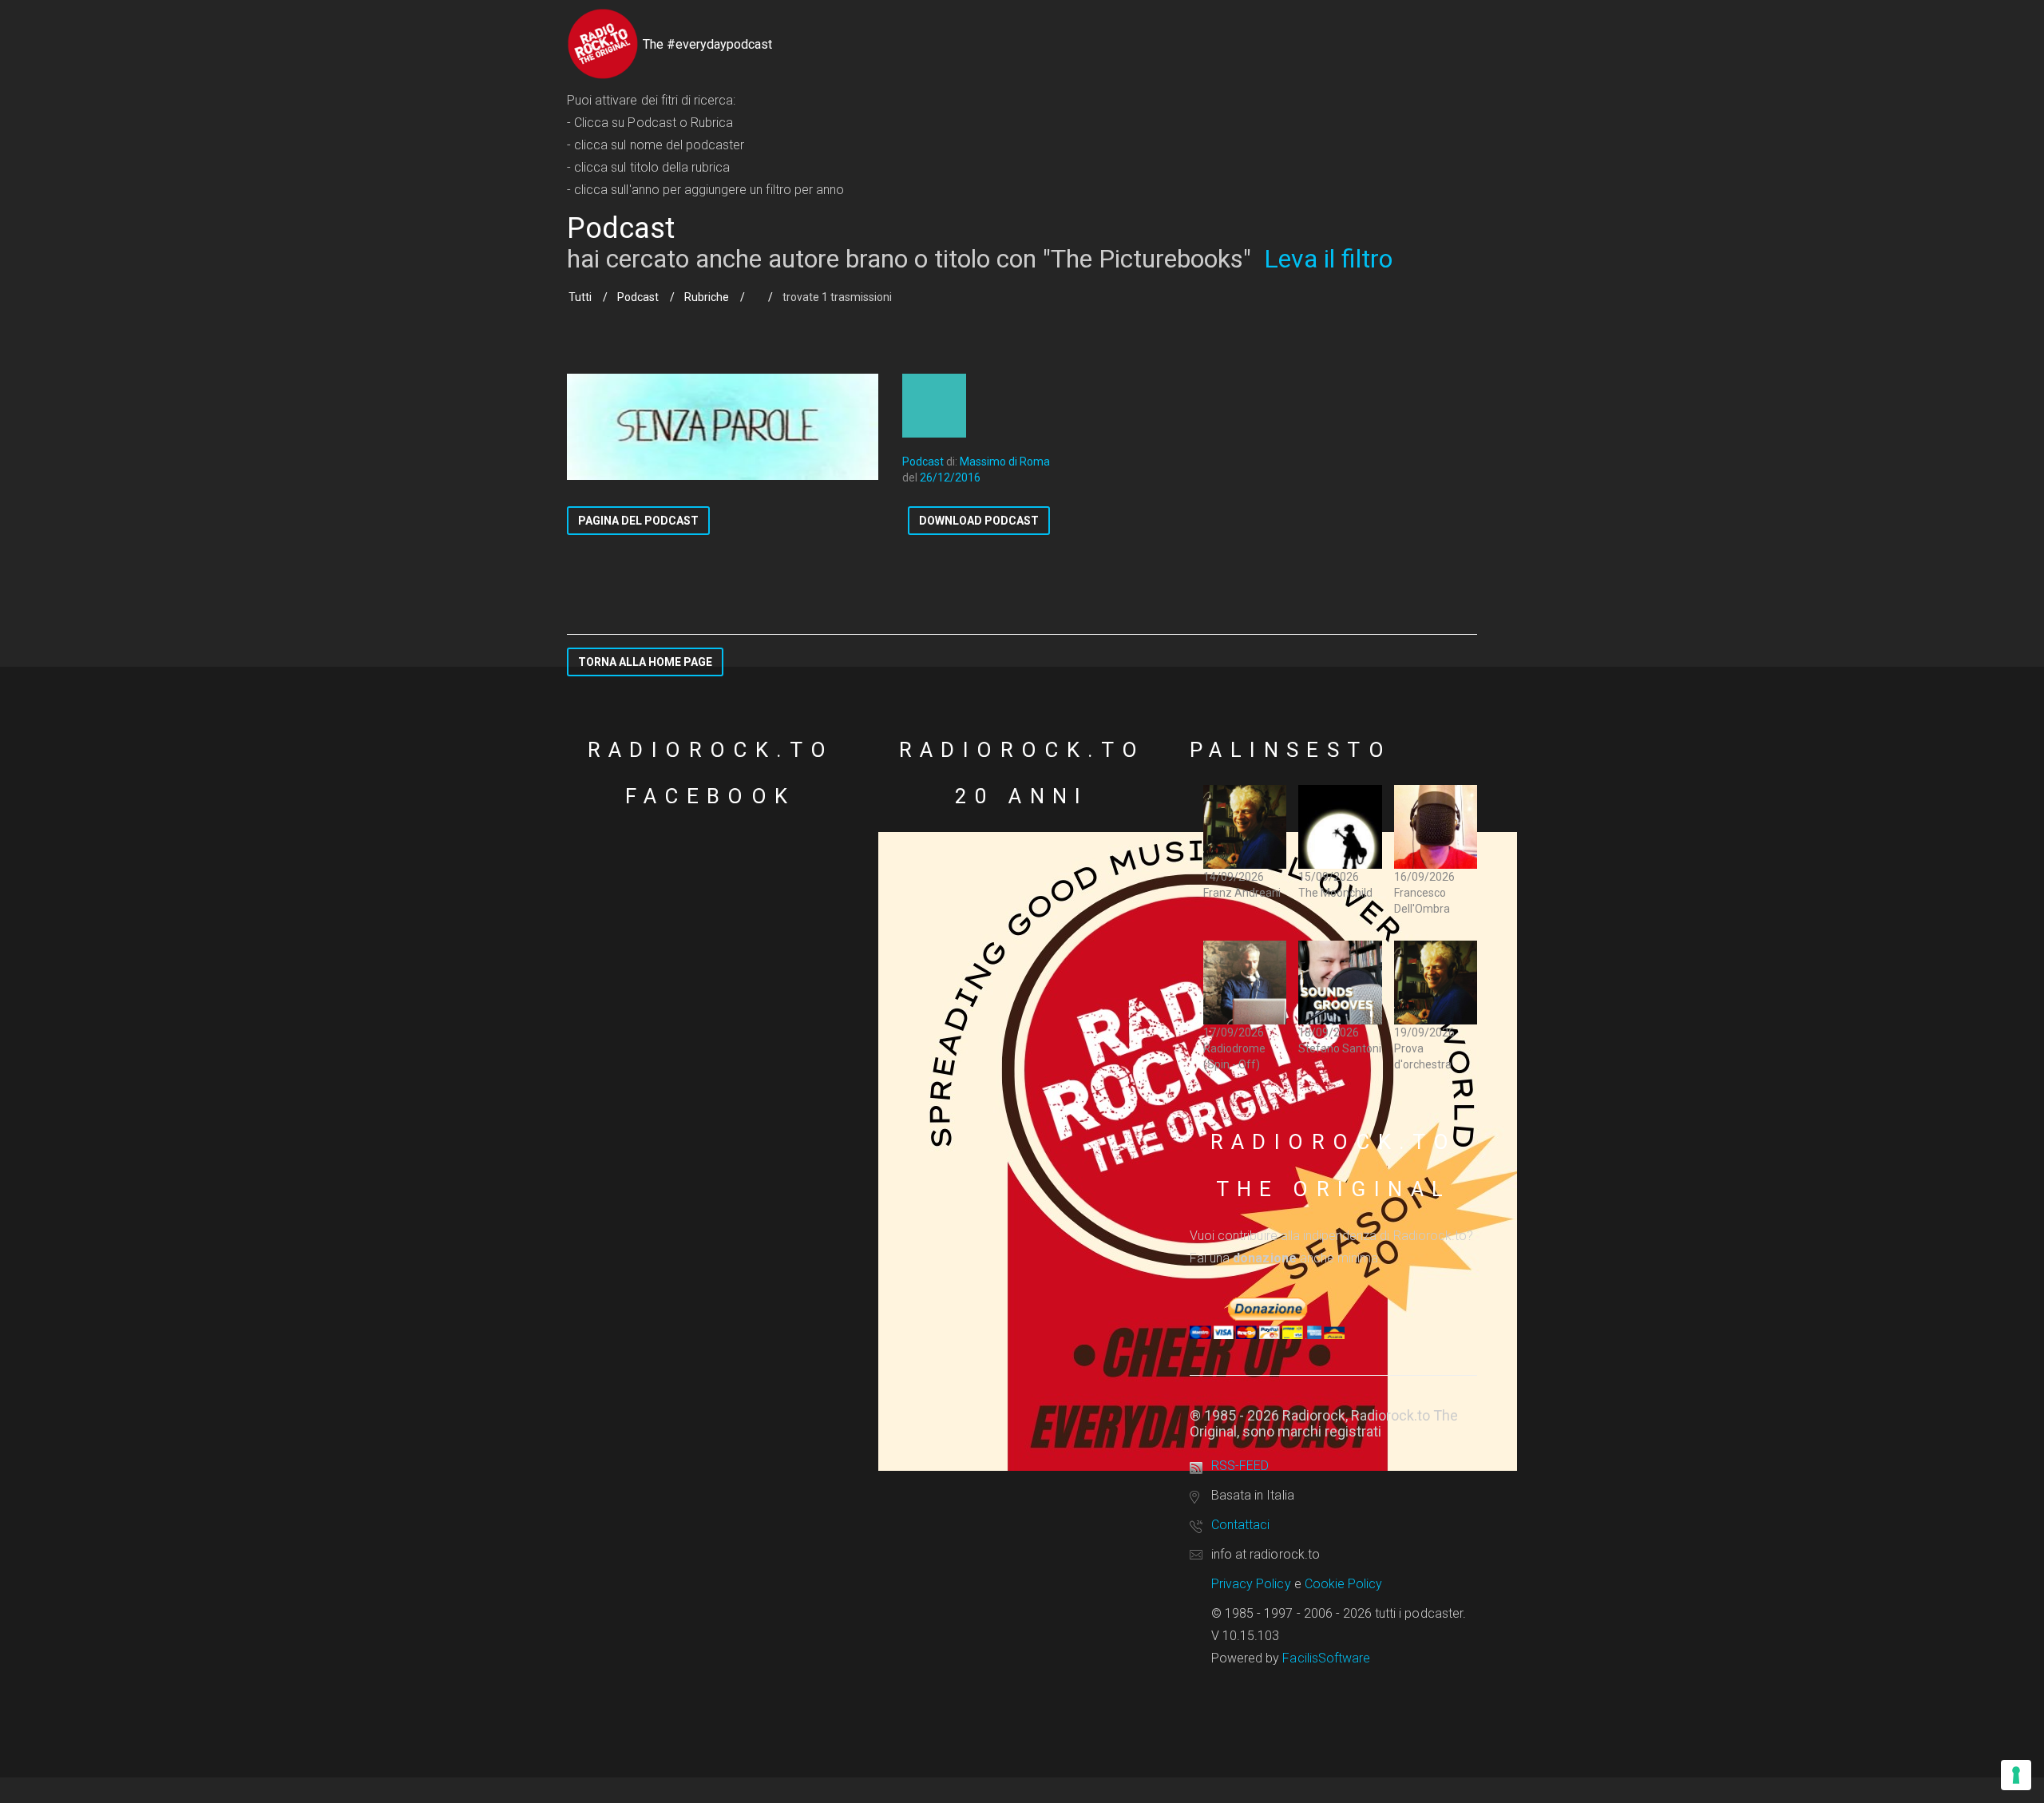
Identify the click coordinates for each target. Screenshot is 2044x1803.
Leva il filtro (1328, 259)
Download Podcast (979, 521)
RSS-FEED (1240, 1466)
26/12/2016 (950, 477)
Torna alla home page (645, 662)
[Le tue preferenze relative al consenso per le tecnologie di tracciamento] (2016, 1775)
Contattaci (1240, 1525)
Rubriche (707, 297)
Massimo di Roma (1005, 462)
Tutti (580, 297)
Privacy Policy (1251, 1584)
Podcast (638, 297)
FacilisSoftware (1326, 1658)
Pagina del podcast (638, 521)
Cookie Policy (1344, 1584)
